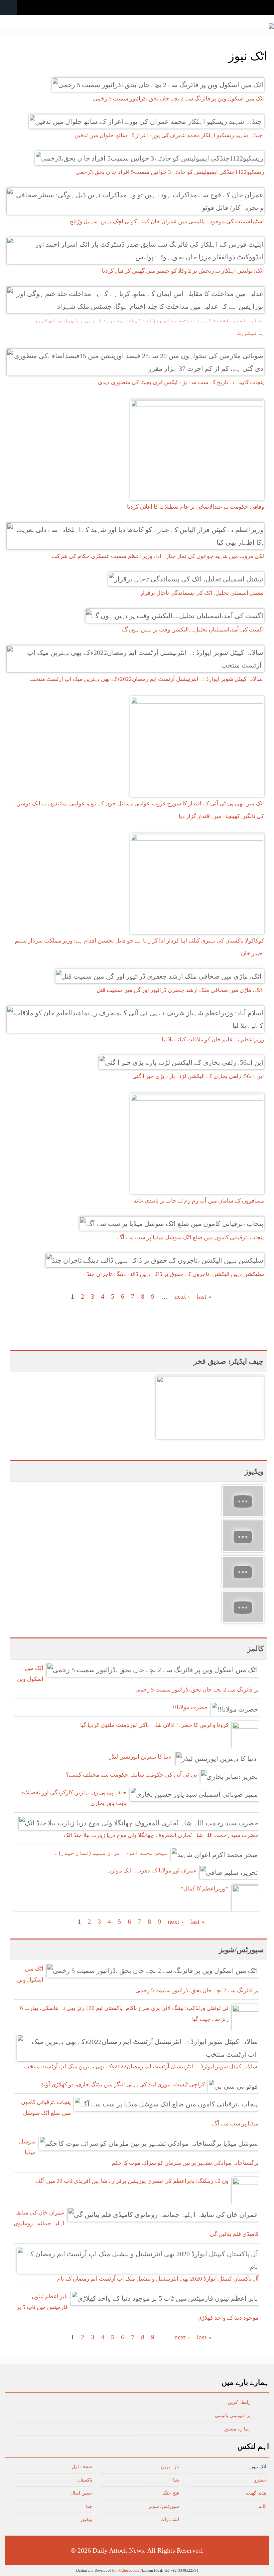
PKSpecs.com (129, 2570)
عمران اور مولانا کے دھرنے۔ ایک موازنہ (152, 1871)
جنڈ (89, 2506)
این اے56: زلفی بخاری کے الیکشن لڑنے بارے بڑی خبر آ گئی (198, 1076)
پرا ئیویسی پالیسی (233, 2416)
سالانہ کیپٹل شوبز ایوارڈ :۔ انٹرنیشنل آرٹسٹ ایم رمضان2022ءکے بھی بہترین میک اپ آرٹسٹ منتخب (147, 679)
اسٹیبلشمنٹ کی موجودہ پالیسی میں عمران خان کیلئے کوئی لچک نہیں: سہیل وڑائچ (167, 221)
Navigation (8, 8)
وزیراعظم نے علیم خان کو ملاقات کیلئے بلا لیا (213, 1040)
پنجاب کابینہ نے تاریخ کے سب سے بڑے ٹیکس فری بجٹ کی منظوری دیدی (181, 382)
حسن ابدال (81, 2493)
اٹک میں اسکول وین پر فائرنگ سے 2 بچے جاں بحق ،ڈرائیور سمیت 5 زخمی (178, 99)
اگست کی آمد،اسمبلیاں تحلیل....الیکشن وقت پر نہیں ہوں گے (193, 630)
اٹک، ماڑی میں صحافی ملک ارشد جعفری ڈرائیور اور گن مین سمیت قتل (180, 990)
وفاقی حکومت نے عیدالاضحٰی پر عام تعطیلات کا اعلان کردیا (195, 507)
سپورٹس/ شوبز (164, 2506)
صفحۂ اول (82, 2467)
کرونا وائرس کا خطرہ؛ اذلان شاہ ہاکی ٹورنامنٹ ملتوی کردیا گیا (154, 1725)
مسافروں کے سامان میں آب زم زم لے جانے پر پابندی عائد (199, 1201)
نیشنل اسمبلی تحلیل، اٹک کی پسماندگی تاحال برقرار (202, 593)
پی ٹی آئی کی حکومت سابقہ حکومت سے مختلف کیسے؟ (131, 1775)
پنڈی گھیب (256, 2493)
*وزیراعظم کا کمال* (204, 1889)
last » (204, 1296)
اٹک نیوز (258, 2467)
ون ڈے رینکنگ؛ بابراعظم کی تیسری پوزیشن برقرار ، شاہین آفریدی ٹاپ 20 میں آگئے (132, 2181)
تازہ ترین (170, 2467)
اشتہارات (170, 2519)
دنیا (176, 2480)
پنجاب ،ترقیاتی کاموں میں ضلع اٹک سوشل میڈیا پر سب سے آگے (190, 1237)
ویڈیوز (86, 2519)
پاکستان (85, 2480)
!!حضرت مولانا (190, 1707)
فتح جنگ (171, 2493)
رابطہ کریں (239, 2402)
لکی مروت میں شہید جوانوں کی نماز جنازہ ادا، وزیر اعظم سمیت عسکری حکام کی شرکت (158, 556)
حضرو (260, 2480)
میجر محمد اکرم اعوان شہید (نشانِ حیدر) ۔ (111, 1853)
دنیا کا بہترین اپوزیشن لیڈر (141, 1757)
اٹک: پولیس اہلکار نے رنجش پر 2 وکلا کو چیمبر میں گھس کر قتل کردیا (183, 271)
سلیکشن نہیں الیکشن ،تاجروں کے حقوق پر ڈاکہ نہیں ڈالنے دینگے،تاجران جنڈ (175, 1274)
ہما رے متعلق (237, 2429)
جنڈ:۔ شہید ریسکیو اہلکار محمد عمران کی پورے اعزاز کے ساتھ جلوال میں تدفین (169, 135)
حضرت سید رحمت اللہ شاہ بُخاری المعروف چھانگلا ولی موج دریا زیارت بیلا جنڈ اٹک (161, 1835)
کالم (262, 2506)
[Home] (271, 26)
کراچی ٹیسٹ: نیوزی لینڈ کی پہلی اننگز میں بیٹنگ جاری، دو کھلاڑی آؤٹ (123, 2085)
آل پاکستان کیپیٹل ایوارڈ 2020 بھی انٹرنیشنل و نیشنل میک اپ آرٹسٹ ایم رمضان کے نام (158, 2279)
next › (182, 1296)
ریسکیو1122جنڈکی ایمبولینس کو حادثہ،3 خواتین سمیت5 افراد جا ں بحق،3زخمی (170, 172)
